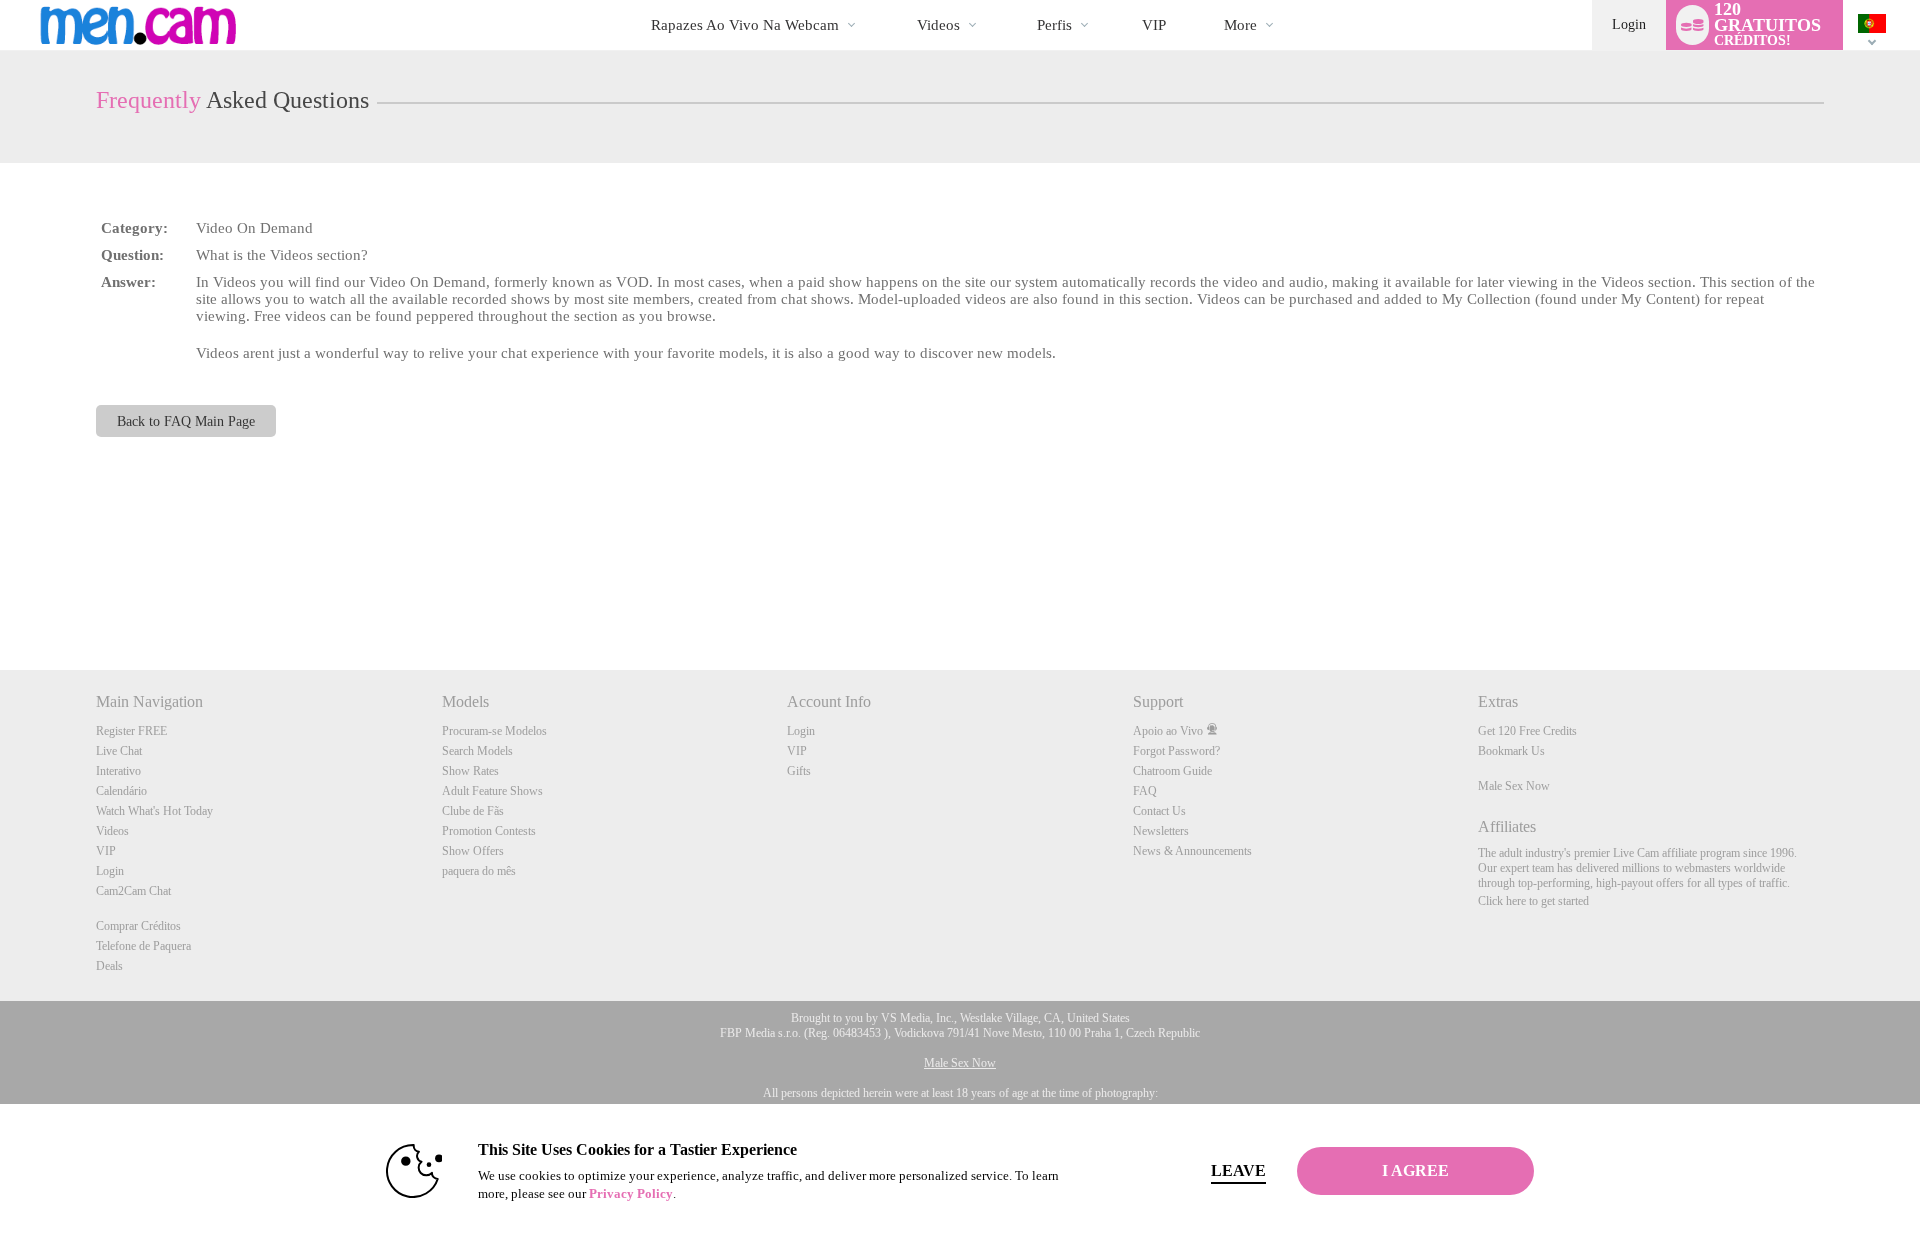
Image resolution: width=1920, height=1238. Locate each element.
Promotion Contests (489, 831)
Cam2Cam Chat (133, 891)
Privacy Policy (631, 1193)
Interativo (118, 771)
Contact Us (1159, 811)
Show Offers (473, 851)
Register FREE (131, 731)
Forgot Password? (1176, 751)
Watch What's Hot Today (154, 811)
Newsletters (1161, 831)
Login (1629, 24)
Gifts (799, 771)
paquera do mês (479, 871)
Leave (1238, 1170)
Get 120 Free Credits (1527, 731)
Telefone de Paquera (143, 946)
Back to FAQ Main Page (186, 421)
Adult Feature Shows (492, 791)
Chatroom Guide (1172, 771)
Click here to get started (1533, 901)
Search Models (477, 751)
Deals (109, 966)
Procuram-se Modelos (494, 731)
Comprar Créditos (138, 926)
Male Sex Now (1514, 786)
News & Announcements (1192, 851)
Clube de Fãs (473, 811)
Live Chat (119, 751)
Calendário (121, 791)
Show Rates (470, 771)
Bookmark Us (1511, 751)
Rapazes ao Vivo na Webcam (745, 25)
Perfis (1054, 25)
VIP (1154, 25)
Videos (938, 25)
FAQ (1145, 791)
